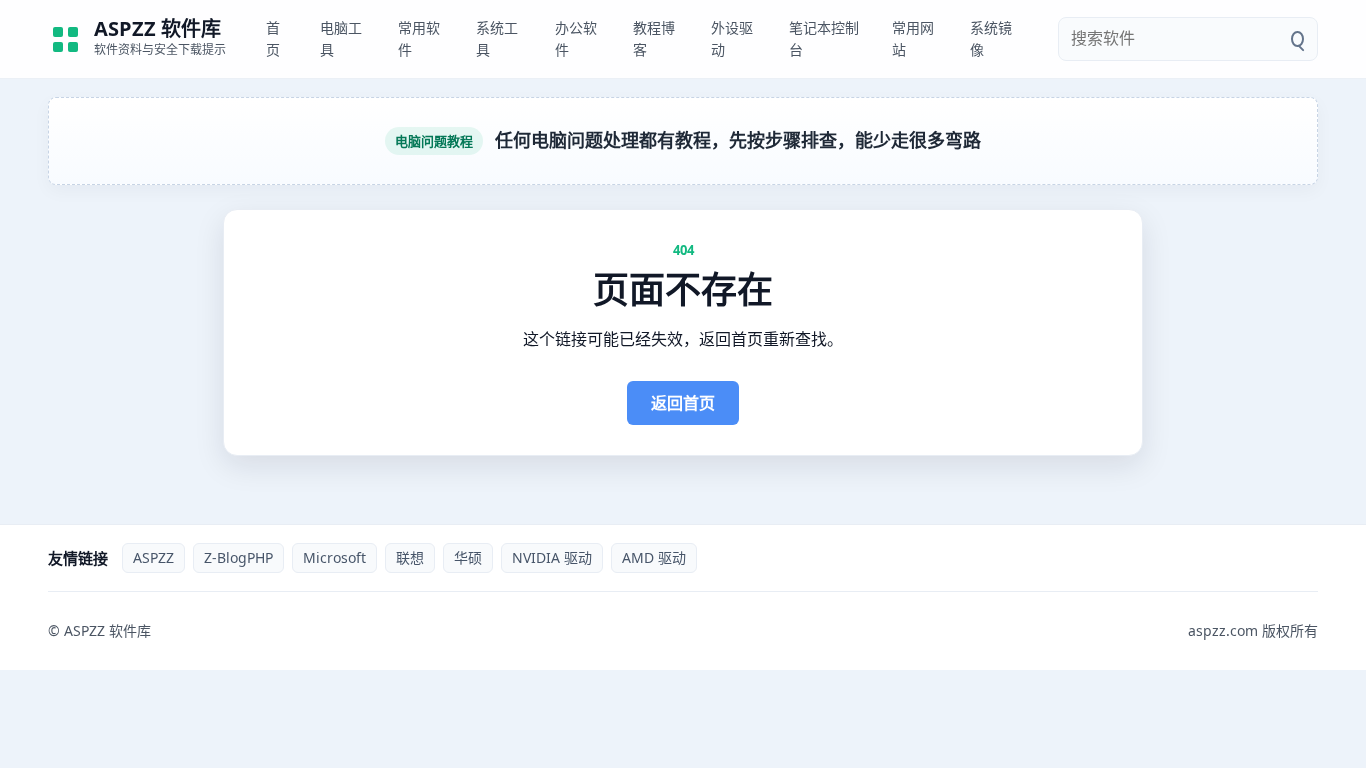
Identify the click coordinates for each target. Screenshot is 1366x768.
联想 (410, 557)
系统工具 (497, 38)
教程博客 (654, 38)
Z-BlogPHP (238, 557)
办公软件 (576, 38)
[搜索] (1297, 39)
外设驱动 (732, 38)
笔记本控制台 (824, 38)
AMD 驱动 (654, 557)
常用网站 (913, 38)
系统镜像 (991, 38)
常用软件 (419, 38)
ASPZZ (153, 557)
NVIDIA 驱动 (552, 557)
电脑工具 (341, 38)
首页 (273, 38)
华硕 (468, 557)
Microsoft (334, 557)
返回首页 (683, 403)
